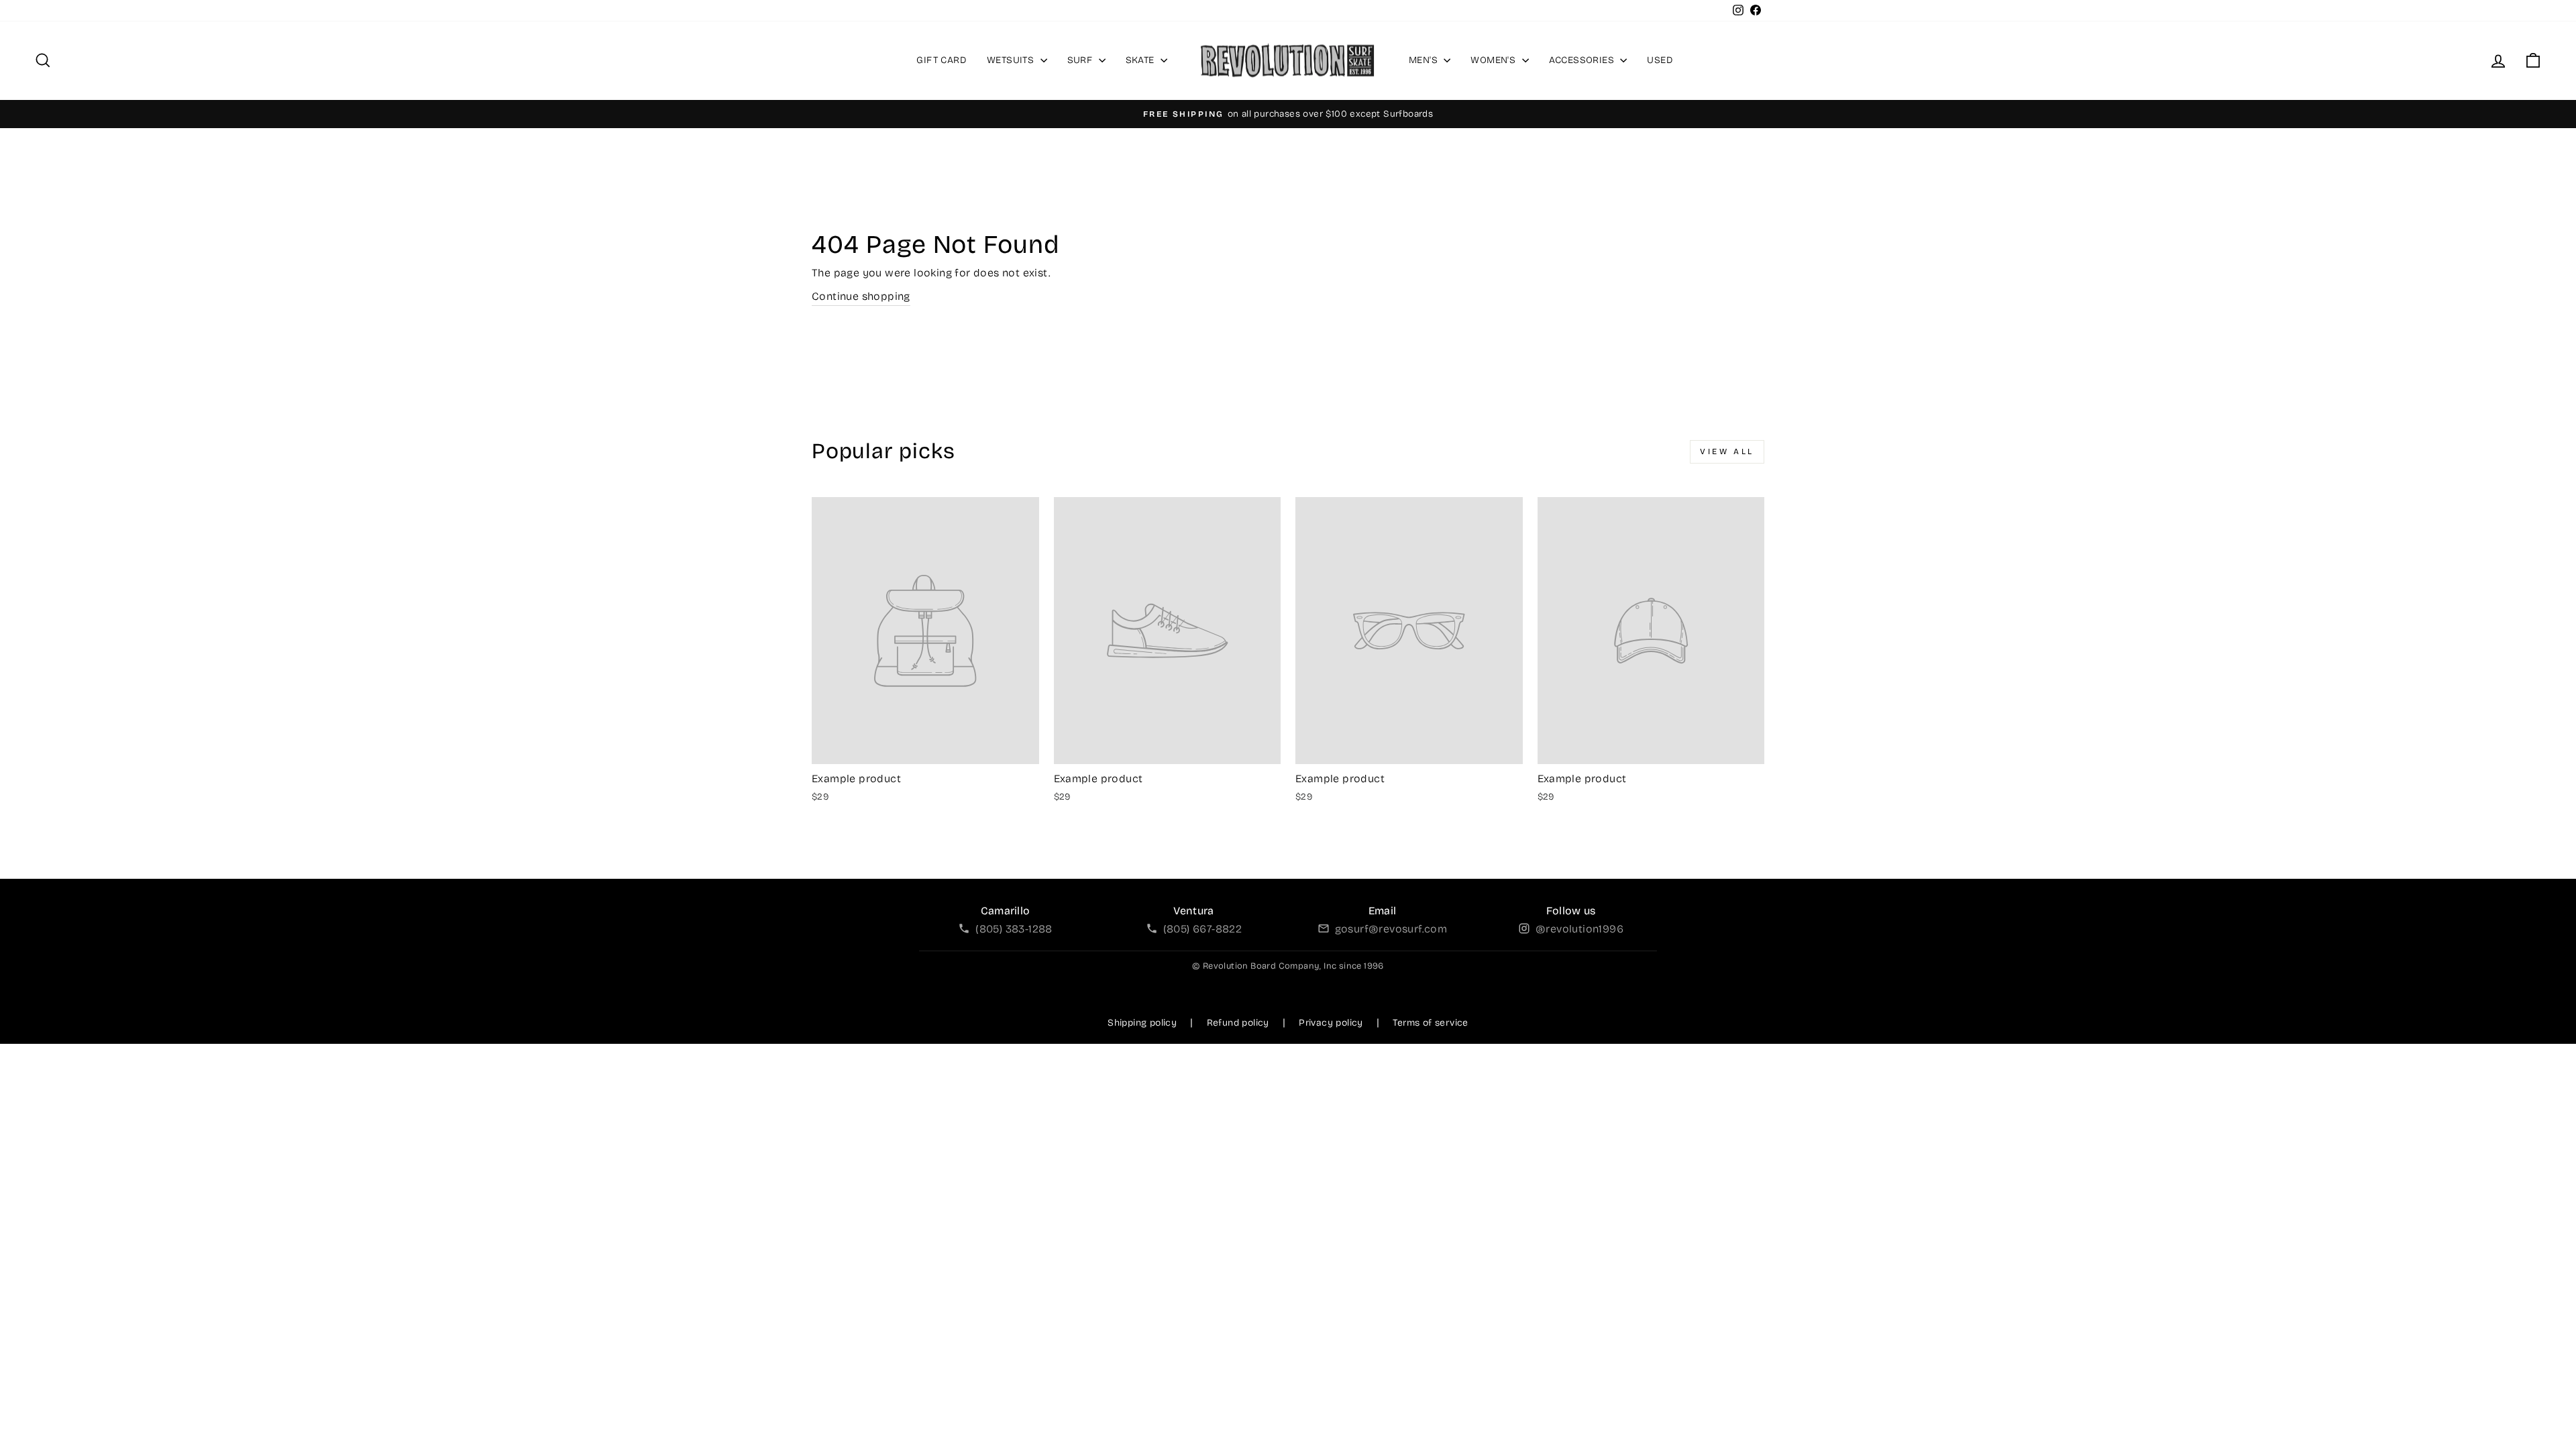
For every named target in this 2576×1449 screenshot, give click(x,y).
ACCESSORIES (1583, 60)
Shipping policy (1142, 1023)
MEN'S (1425, 60)
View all (1727, 451)
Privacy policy (1331, 1023)
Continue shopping (861, 296)
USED (1660, 60)
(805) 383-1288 (1014, 929)
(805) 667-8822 (1203, 929)
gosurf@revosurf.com (1391, 929)
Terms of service (1430, 1023)
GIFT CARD (942, 60)
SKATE (1141, 60)
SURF (1081, 60)
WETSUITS (1012, 60)
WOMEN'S (1494, 60)
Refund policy (1238, 1023)
